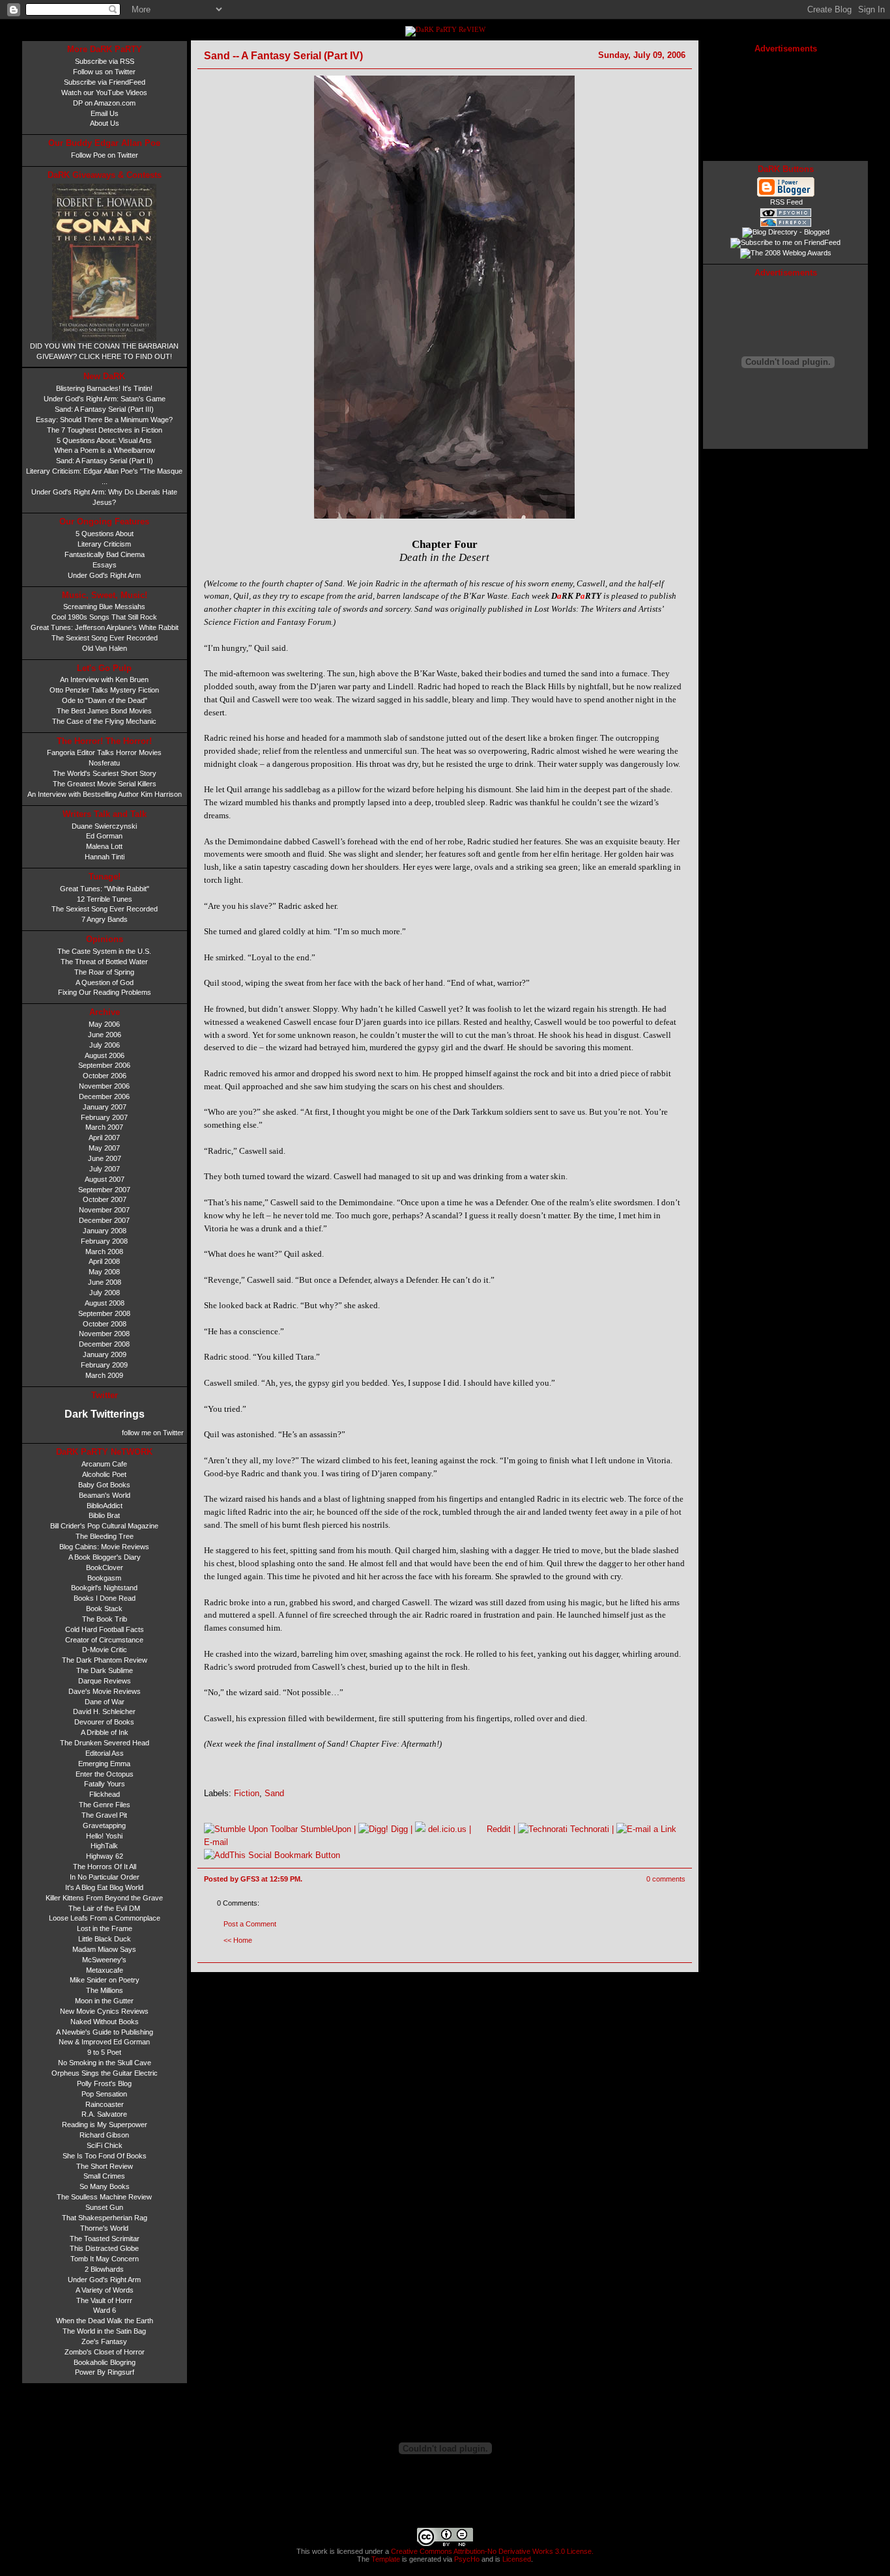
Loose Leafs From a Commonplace (105, 1918)
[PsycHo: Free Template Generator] (786, 215)
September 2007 (104, 1190)
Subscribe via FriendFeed (105, 82)
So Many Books (105, 2186)
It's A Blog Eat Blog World (104, 1887)
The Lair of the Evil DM (104, 1908)
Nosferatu (104, 763)
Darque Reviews (105, 1681)
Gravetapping (104, 1825)
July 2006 (105, 1045)
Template (386, 2559)
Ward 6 (105, 2310)
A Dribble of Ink (105, 1732)
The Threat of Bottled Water (104, 962)
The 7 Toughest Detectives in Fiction (105, 430)
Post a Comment (250, 1924)
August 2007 (105, 1179)
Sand (274, 1793)
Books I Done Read (105, 1598)
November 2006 (104, 1086)
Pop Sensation (104, 2094)
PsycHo (467, 2559)
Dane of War (105, 1702)
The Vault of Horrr (104, 2300)
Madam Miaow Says (104, 1949)
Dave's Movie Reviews (105, 1691)
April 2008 (104, 1261)
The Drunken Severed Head (105, 1743)
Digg (398, 1829)
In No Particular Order (105, 1877)
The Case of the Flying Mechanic (104, 721)
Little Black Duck (105, 1939)
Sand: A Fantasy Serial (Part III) (104, 409)
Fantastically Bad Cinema (105, 554)
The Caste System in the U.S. (104, 951)
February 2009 (104, 1365)
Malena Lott (104, 846)
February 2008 (104, 1241)
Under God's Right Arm (104, 575)
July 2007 (105, 1169)
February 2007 (104, 1117)
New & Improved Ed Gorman (104, 2042)
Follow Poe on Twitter (105, 155)
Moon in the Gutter (104, 2001)
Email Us (105, 113)
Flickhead (105, 1794)
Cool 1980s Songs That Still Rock (104, 617)
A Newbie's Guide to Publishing (105, 2032)
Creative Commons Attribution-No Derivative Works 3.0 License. (491, 2551)
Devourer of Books (104, 1722)
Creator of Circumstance (104, 1640)
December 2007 (104, 1220)
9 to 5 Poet (104, 2052)
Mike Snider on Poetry (105, 1980)
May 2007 (104, 1148)
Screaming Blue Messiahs (104, 607)
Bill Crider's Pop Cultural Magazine (104, 1526)
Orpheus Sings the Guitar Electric (105, 2073)
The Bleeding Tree (105, 1536)
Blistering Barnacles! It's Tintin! (104, 388)
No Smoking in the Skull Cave (105, 2063)
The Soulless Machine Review (104, 2197)
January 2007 (105, 1107)
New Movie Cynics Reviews (104, 2011)
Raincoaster (105, 2104)
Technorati (588, 1829)
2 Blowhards (104, 2269)
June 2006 (105, 1035)
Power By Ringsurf (105, 2372)
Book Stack (104, 1609)
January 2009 (105, 1354)
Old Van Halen (105, 648)
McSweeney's (104, 1960)
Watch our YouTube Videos (104, 93)
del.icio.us (446, 1829)
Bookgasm (104, 1578)
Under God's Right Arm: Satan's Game (105, 399)
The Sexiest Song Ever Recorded (105, 638)
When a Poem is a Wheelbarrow (105, 450)
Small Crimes (104, 2176)
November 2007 (104, 1210)
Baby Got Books (104, 1485)
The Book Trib (105, 1619)
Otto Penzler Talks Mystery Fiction (104, 690)
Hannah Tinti (105, 857)
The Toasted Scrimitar (105, 2239)
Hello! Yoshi (104, 1836)
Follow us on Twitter (104, 72)
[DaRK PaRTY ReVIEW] (445, 30)
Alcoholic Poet (104, 1474)
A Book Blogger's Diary (105, 1557)
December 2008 (104, 1344)
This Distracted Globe (104, 2248)
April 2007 (104, 1138)
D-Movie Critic (105, 1650)
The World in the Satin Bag (104, 2331)
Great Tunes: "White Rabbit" (105, 889)
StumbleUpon (324, 1829)
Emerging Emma (104, 1764)
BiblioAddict (105, 1506)
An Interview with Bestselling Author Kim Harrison (105, 794)
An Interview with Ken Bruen (104, 680)
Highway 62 (105, 1856)
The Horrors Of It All (105, 1867)
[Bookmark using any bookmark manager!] (272, 1855)
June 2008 (105, 1282)
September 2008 (104, 1313)
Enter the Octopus (105, 1774)
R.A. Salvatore (104, 2114)
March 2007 (104, 1127)
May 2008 (104, 1272)
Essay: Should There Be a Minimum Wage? (104, 420)
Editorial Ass (105, 1753)
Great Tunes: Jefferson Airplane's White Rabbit (105, 627)
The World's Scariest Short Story (105, 773)
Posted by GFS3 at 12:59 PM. (253, 1879)
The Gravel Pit (104, 1815)
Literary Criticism (104, 544)
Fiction (247, 1793)
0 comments (666, 1879)
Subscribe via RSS (105, 61)
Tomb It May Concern (105, 2259)
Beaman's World (105, 1495)
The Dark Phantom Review (105, 1660)
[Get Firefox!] (786, 225)
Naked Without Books (105, 2022)
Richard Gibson (104, 2135)
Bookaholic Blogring (105, 2362)
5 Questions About (105, 534)
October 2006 (105, 1076)
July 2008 (105, 1293)
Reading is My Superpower (105, 2125)
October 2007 (105, 1199)
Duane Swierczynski (104, 826)
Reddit (497, 1829)
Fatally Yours (105, 1784)
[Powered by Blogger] (786, 195)
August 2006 (105, 1055)
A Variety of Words (105, 2290)
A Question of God (105, 982)
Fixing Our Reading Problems (105, 992)
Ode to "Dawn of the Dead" (105, 700)
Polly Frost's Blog (104, 2083)
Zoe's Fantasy (104, 2341)
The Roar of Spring (104, 972)
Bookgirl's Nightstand (104, 1588)
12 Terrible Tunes (105, 899)
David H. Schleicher (104, 1711)
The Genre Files (105, 1805)
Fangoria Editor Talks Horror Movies (104, 752)
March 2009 (104, 1375)
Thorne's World (104, 2228)
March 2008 (104, 1252)
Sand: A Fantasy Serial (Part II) (105, 461)
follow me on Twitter (152, 1433)
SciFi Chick (105, 2145)
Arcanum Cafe (104, 1464)
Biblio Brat (104, 1515)
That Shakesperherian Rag (105, 2218)
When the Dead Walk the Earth (105, 2321)
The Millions (105, 1990)
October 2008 (105, 1324)
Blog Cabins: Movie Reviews (104, 1547)
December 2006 (104, 1096)
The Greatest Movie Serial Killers (105, 784)
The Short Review (105, 2166)
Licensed (517, 2559)
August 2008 (105, 1303)
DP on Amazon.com (104, 103)
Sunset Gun (104, 2207)
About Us (105, 123)
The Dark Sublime (105, 1670)
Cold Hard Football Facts (105, 1629)
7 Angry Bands (105, 919)
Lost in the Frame (105, 1928)
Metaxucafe (105, 1970)
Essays (105, 565)
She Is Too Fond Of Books (105, 2156)
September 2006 (104, 1065)
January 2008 (105, 1231)
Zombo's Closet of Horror (105, 2352)
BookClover (105, 1567)
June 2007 (105, 1158)
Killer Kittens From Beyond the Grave (104, 1898)
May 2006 (104, 1024)
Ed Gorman (104, 836)
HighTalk (104, 1846)
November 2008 (104, 1334)
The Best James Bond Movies (104, 711)
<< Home (238, 1940)
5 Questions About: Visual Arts (104, 440)
